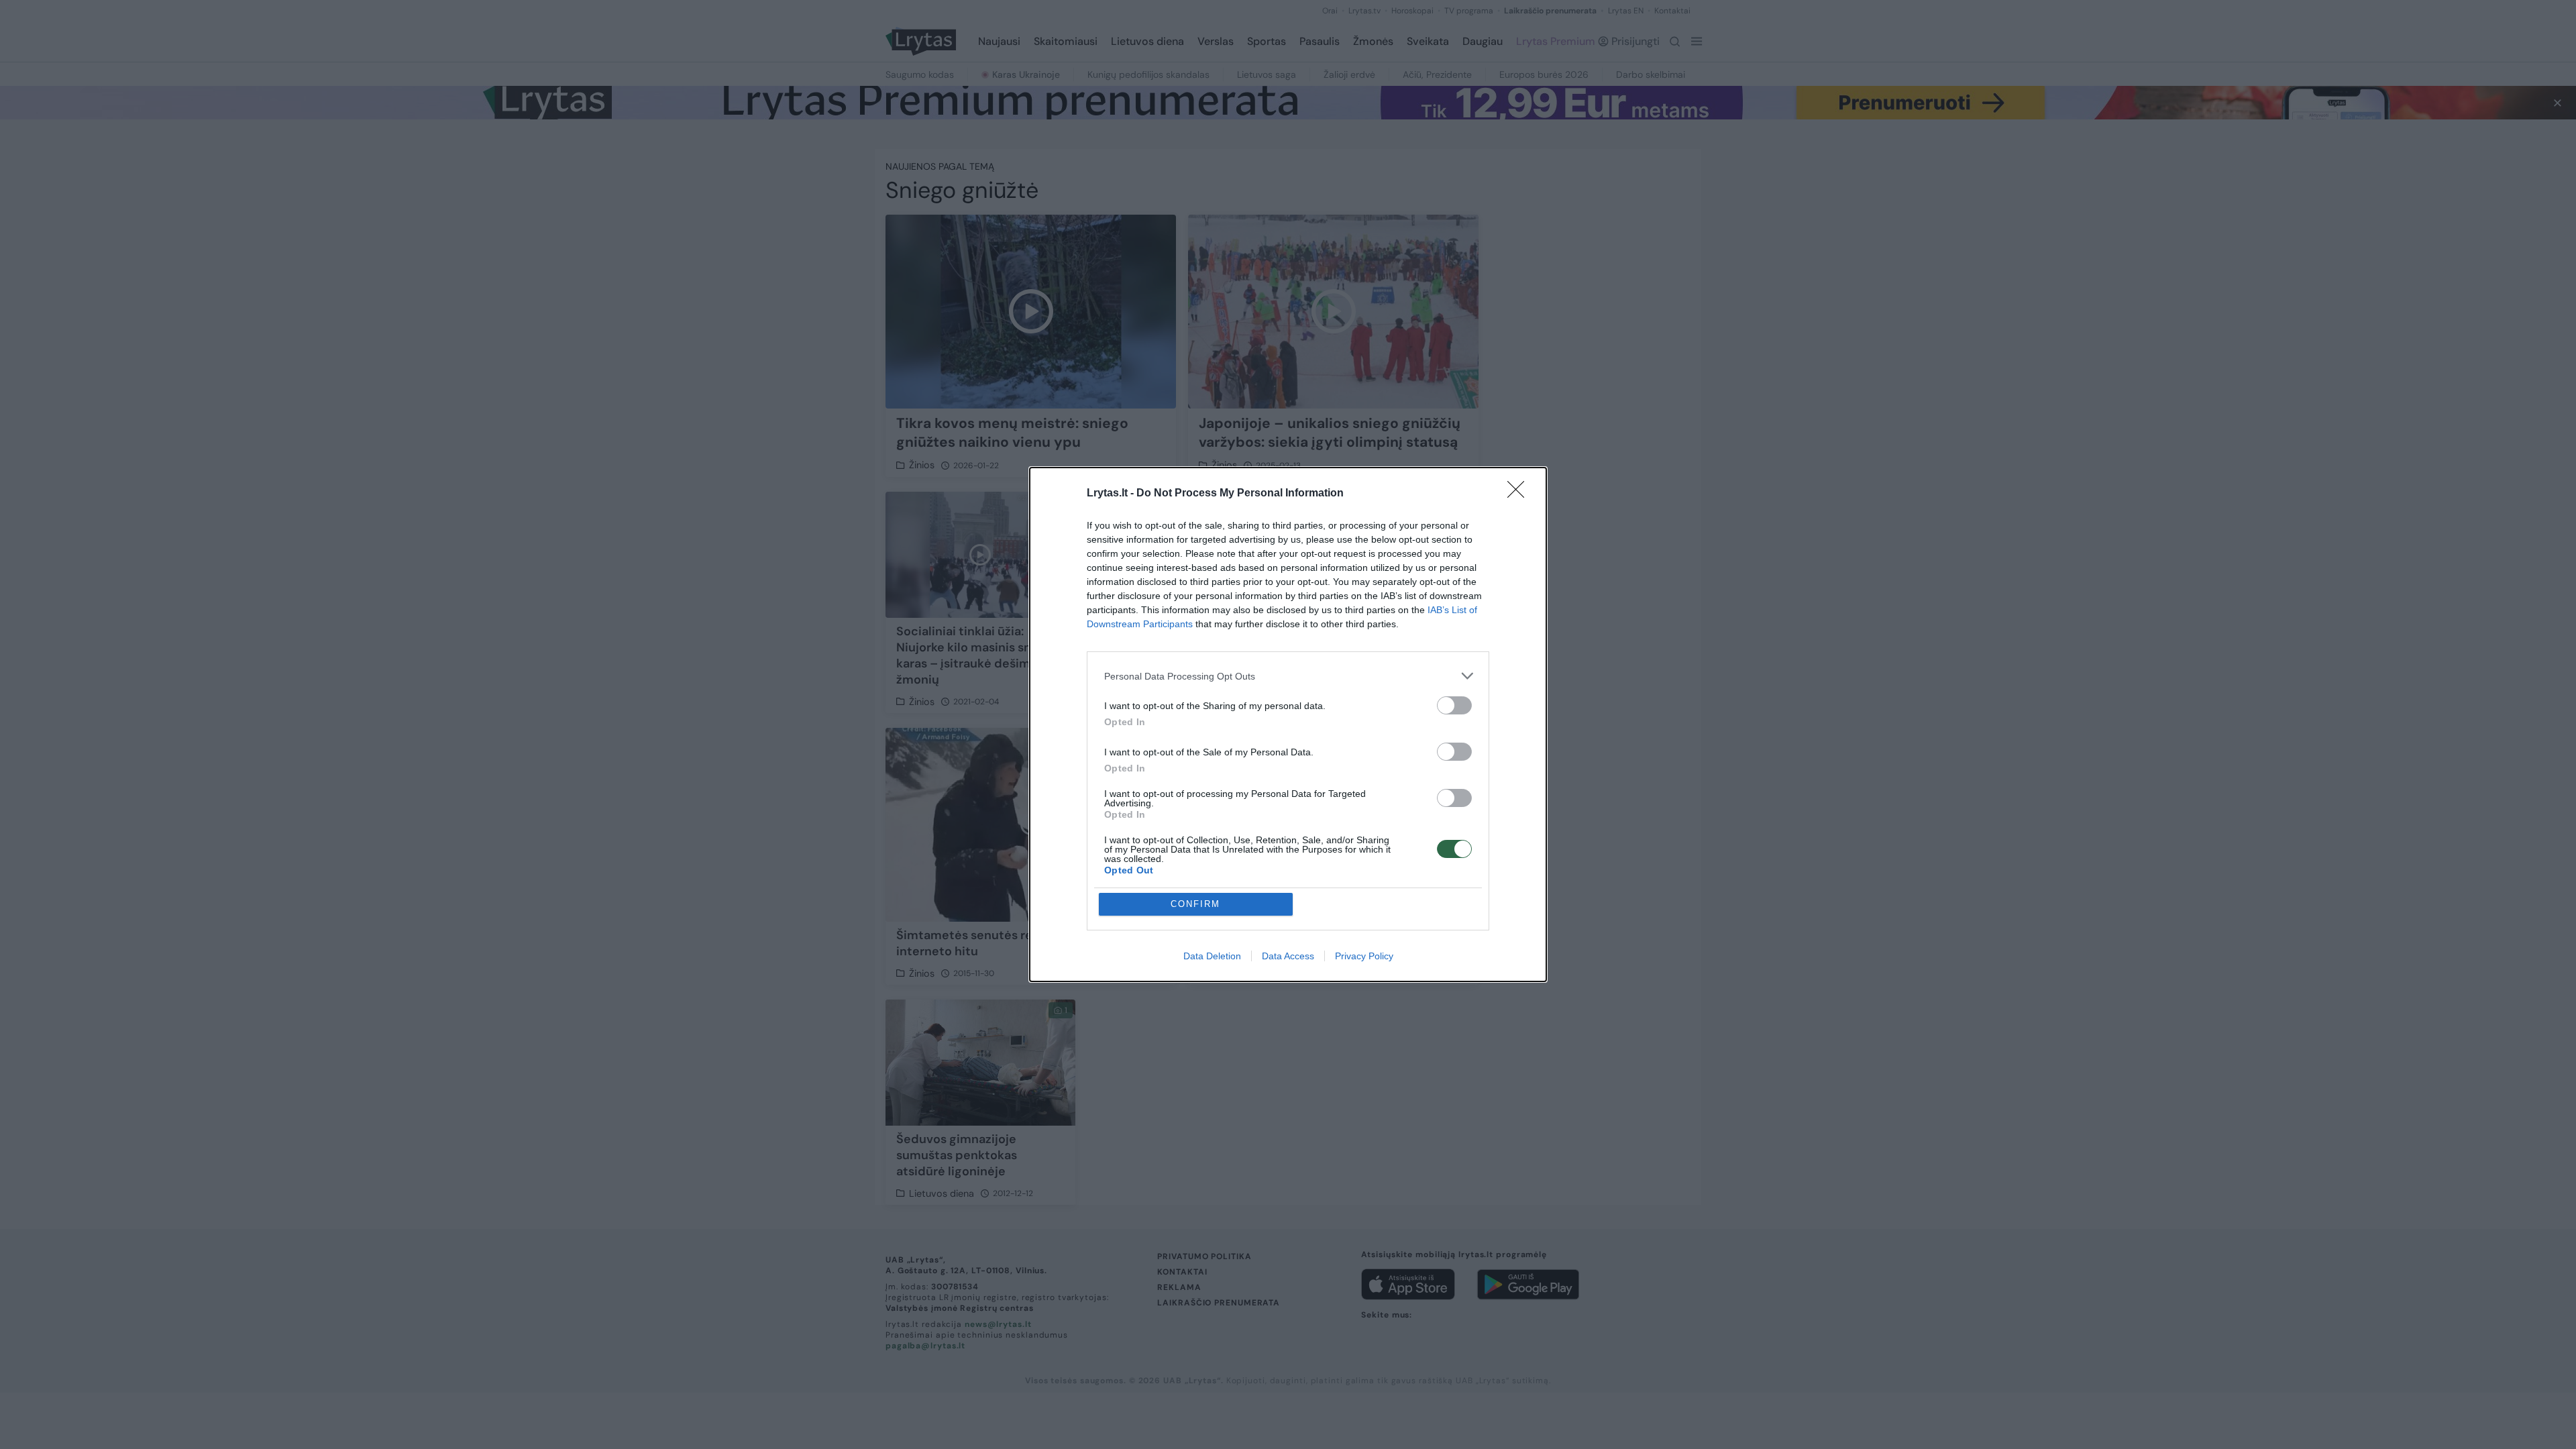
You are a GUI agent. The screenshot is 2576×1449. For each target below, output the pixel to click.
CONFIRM (1195, 904)
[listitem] (1288, 676)
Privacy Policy (1364, 956)
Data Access (1288, 956)
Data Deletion (1212, 956)
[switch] (1454, 705)
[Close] (1520, 494)
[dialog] (1288, 724)
